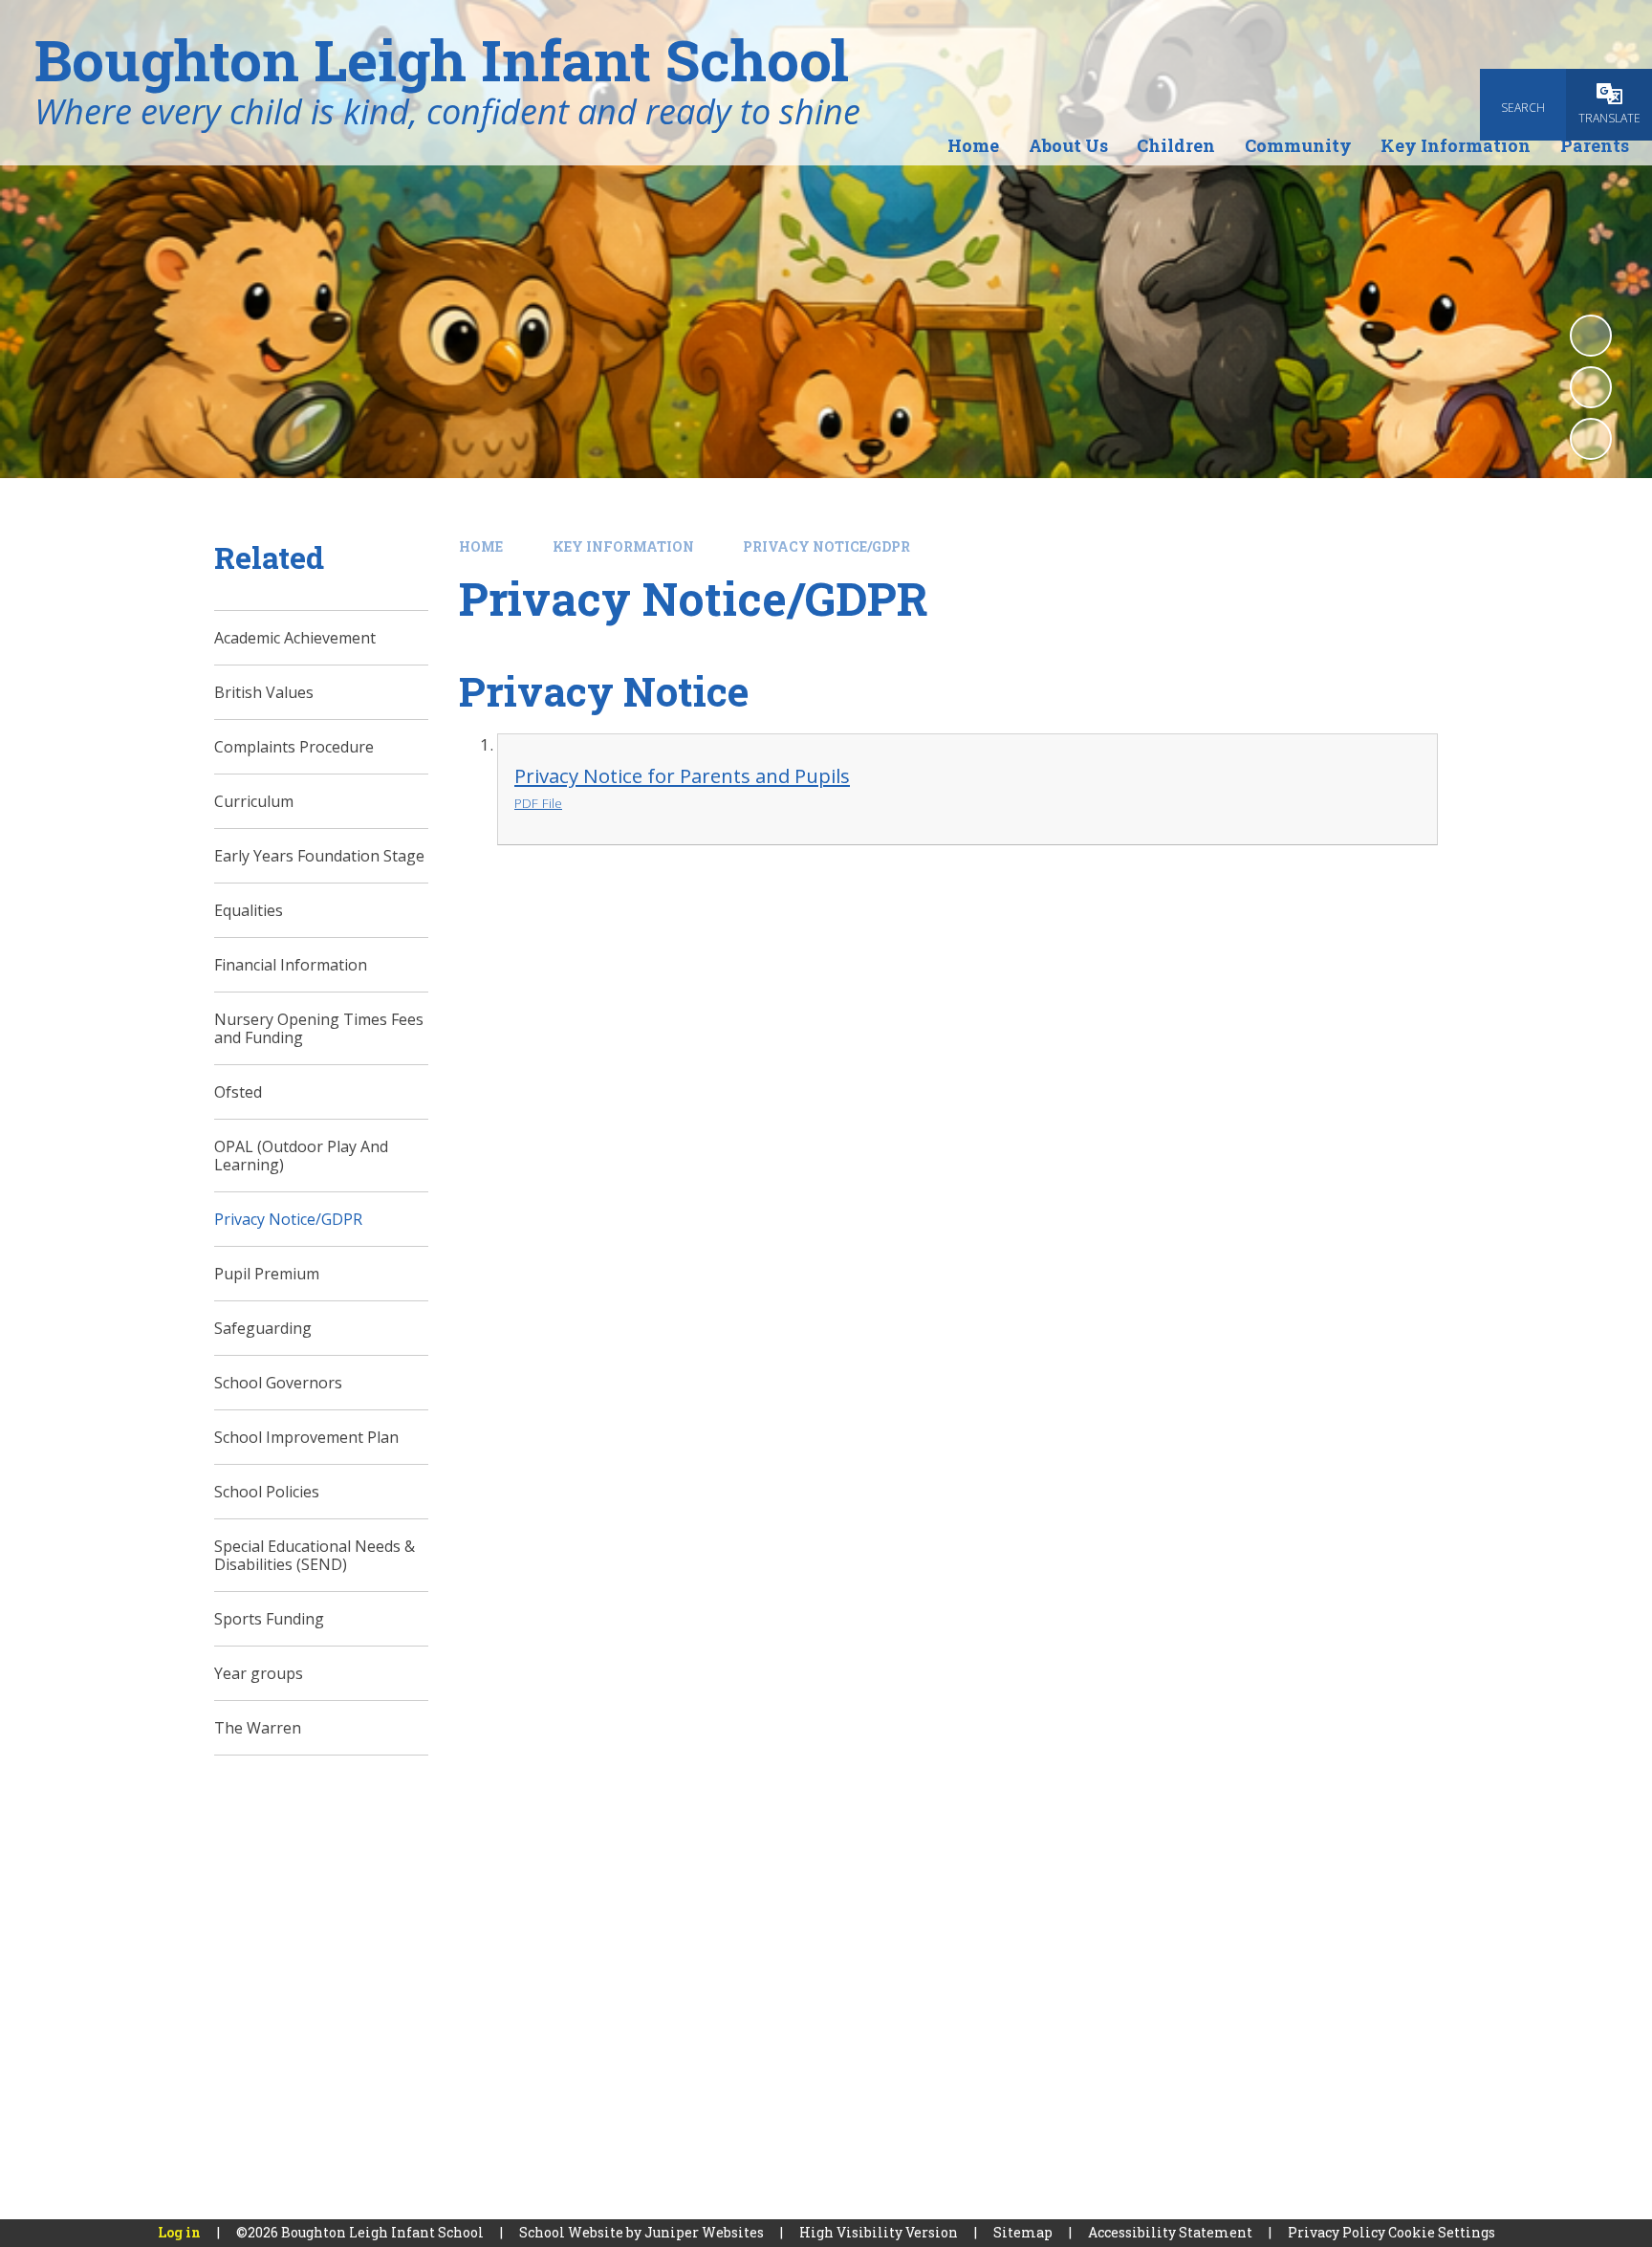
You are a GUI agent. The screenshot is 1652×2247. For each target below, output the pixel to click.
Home (481, 546)
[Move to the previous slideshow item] (1591, 387)
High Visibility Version (879, 2232)
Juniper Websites (704, 2232)
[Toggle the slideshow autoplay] (1591, 336)
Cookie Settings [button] (1442, 2232)
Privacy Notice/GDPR (826, 546)
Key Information (623, 546)
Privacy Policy (1337, 2232)
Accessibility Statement (1170, 2232)
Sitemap (1023, 2232)
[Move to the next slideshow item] (1591, 439)
